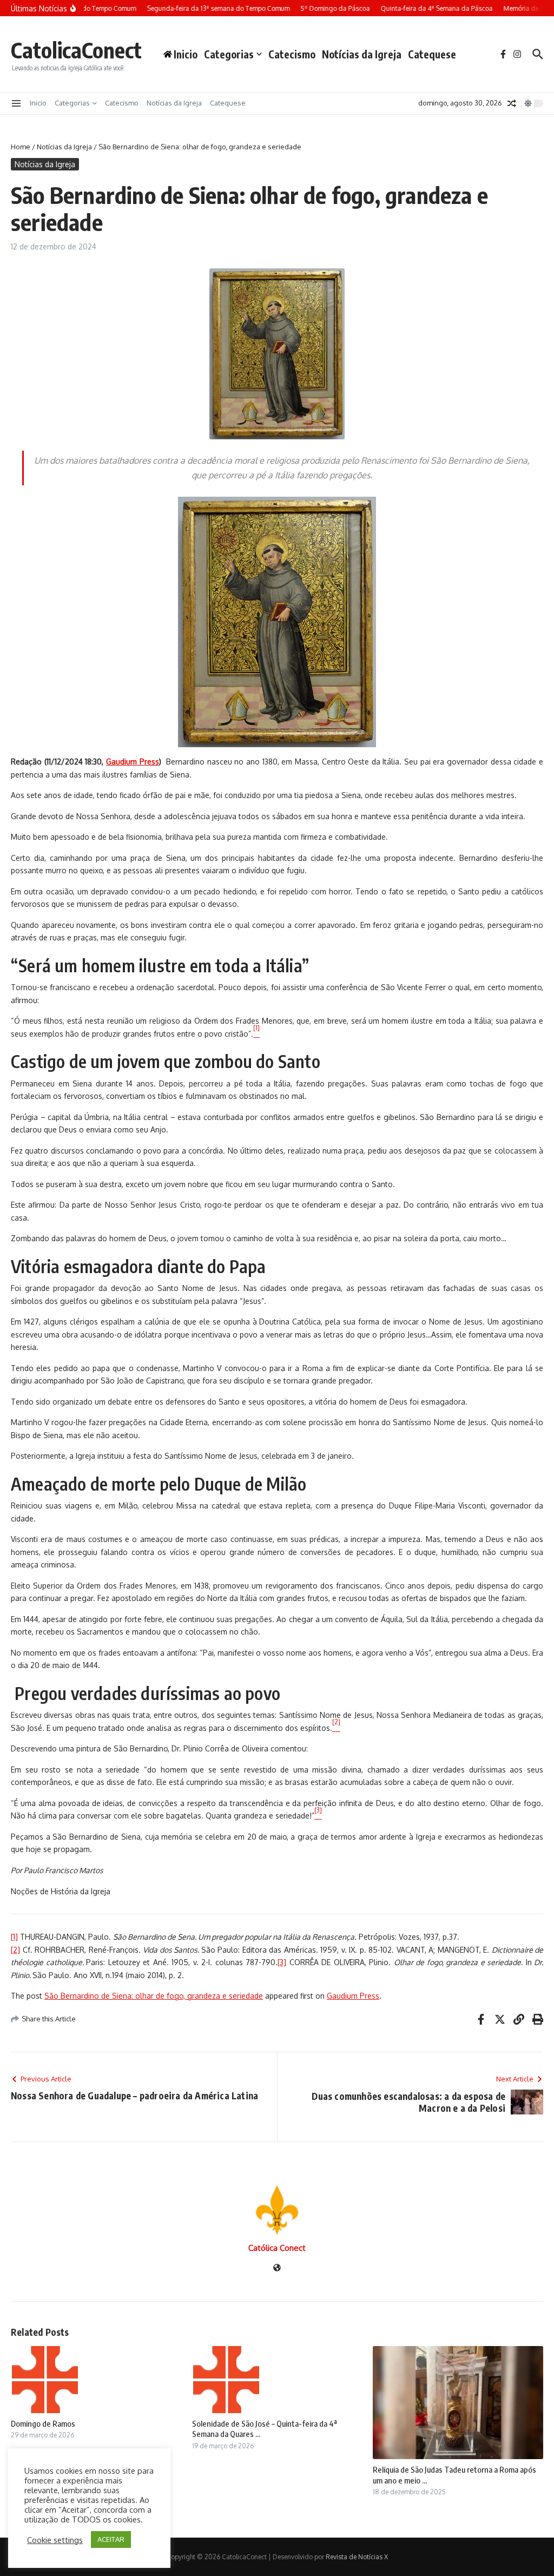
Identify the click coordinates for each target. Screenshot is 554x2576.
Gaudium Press (353, 1996)
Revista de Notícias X (357, 2557)
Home (21, 147)
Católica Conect (277, 2248)
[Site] (277, 2268)
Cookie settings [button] (55, 2540)
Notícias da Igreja (362, 54)
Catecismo (292, 54)
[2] (15, 1950)
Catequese (432, 54)
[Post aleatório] (512, 103)
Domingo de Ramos (43, 2423)
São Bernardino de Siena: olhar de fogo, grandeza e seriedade (154, 1996)
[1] (14, 1937)
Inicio (38, 103)
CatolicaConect (76, 50)
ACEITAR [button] (111, 2539)
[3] (282, 1962)
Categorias (229, 54)
